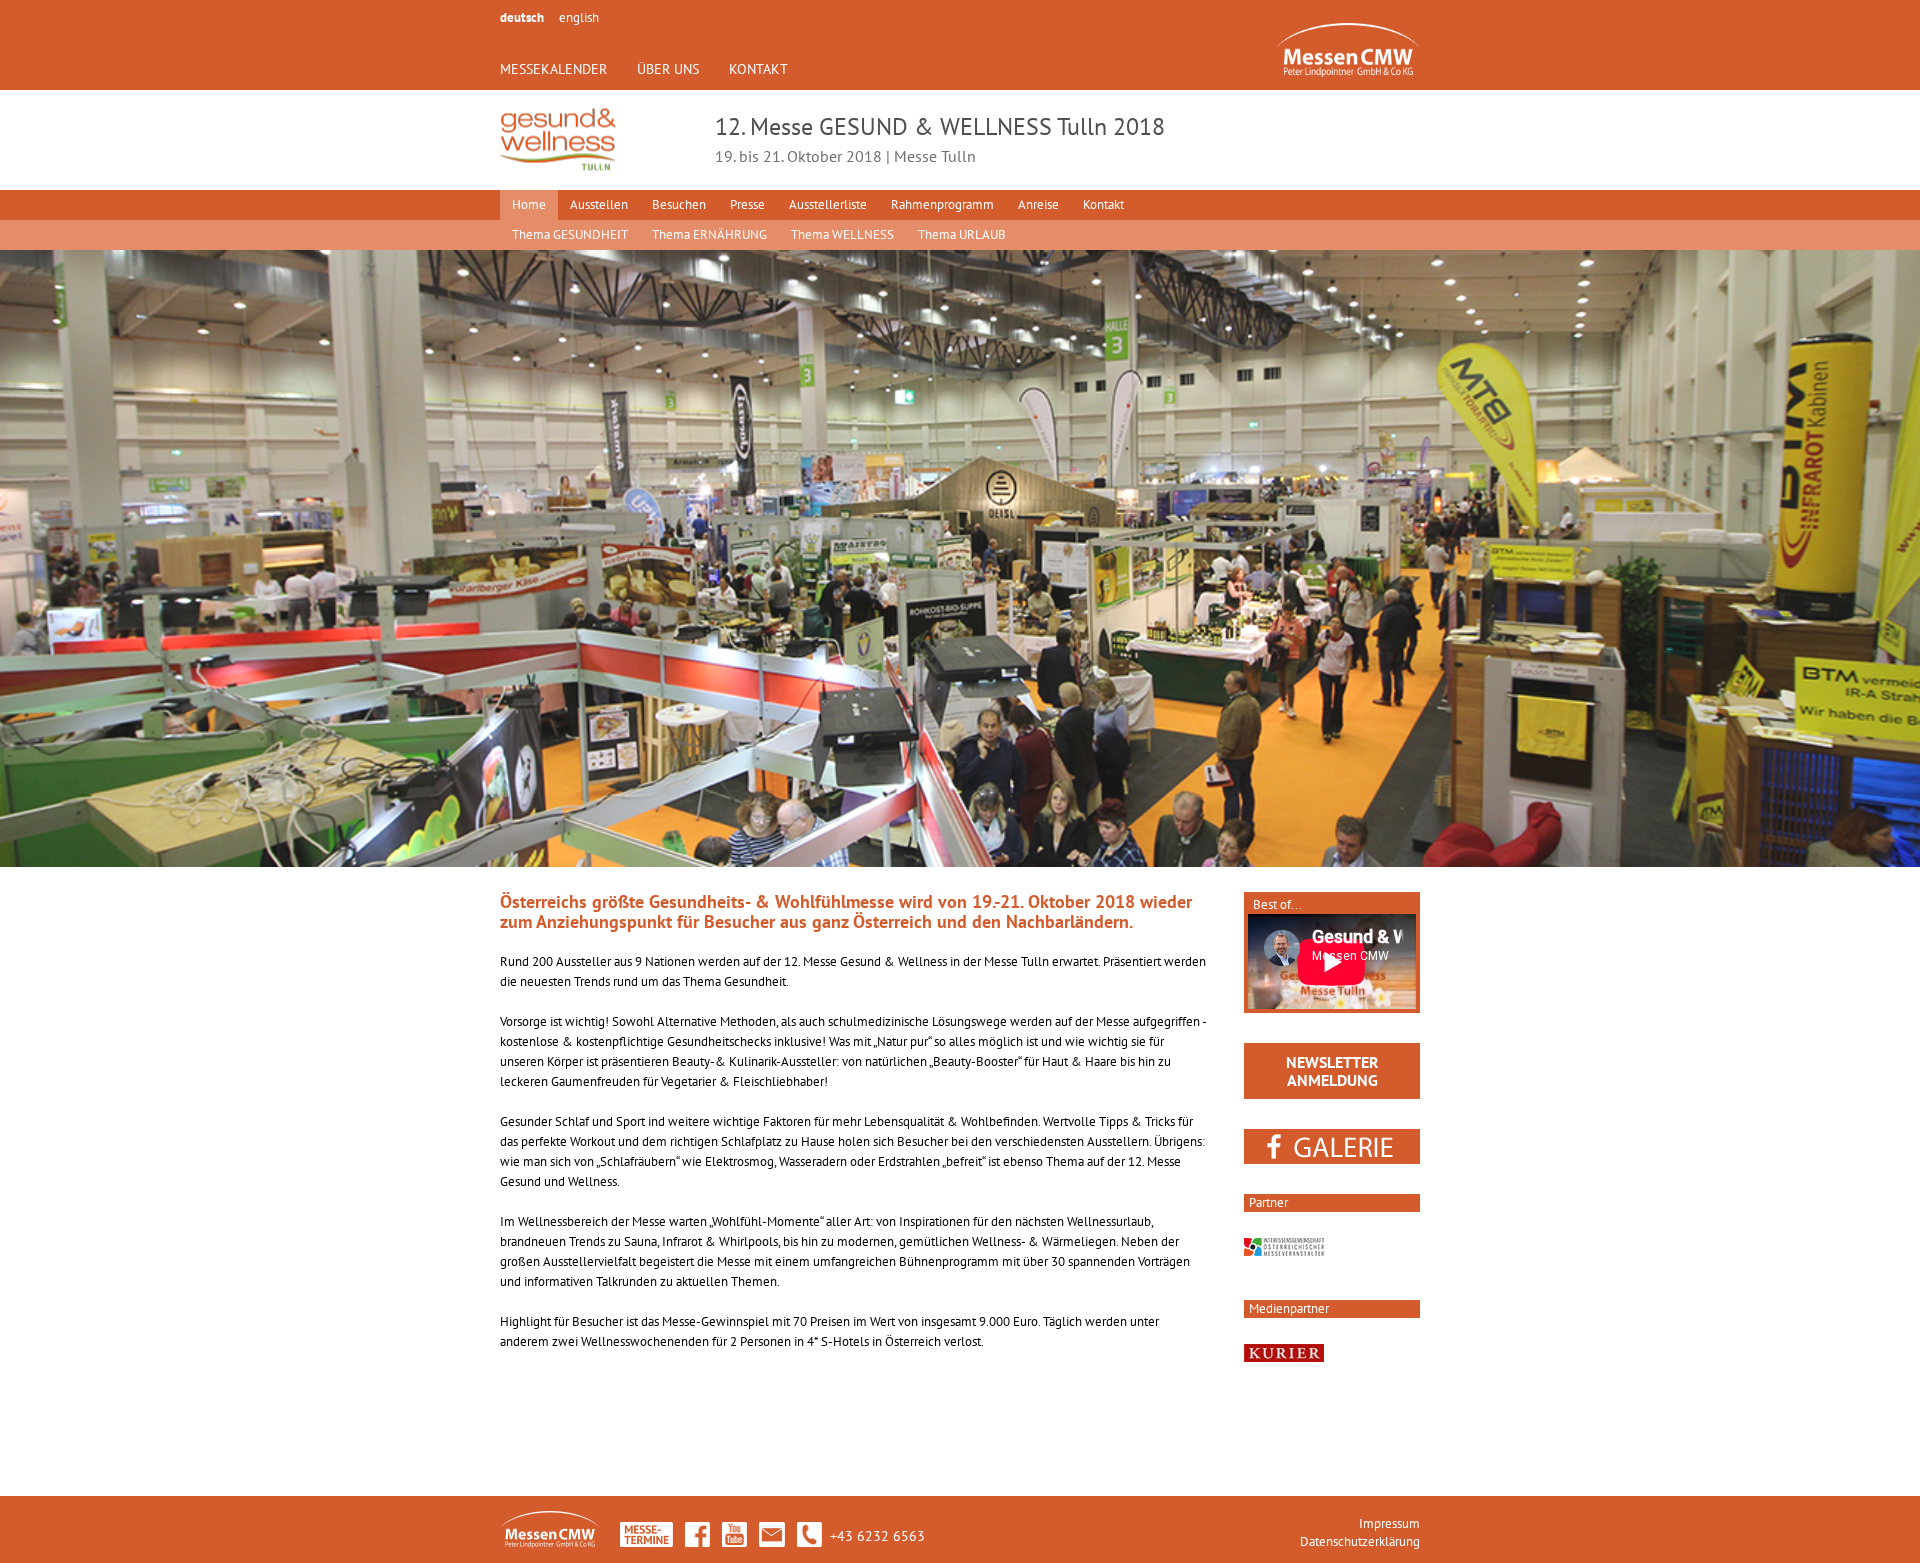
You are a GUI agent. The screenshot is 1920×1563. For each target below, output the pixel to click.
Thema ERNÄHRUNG (709, 234)
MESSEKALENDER (553, 69)
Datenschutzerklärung (1360, 1541)
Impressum (1389, 1523)
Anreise (1038, 204)
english (579, 17)
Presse (747, 204)
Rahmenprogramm (942, 204)
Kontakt (1103, 204)
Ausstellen (599, 204)
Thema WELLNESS (842, 234)
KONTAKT (758, 69)
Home (529, 204)
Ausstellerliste (828, 204)
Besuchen (679, 204)
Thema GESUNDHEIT (570, 234)
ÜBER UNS (668, 69)
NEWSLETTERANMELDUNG (1332, 1071)
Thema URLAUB (962, 234)
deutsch (522, 17)
